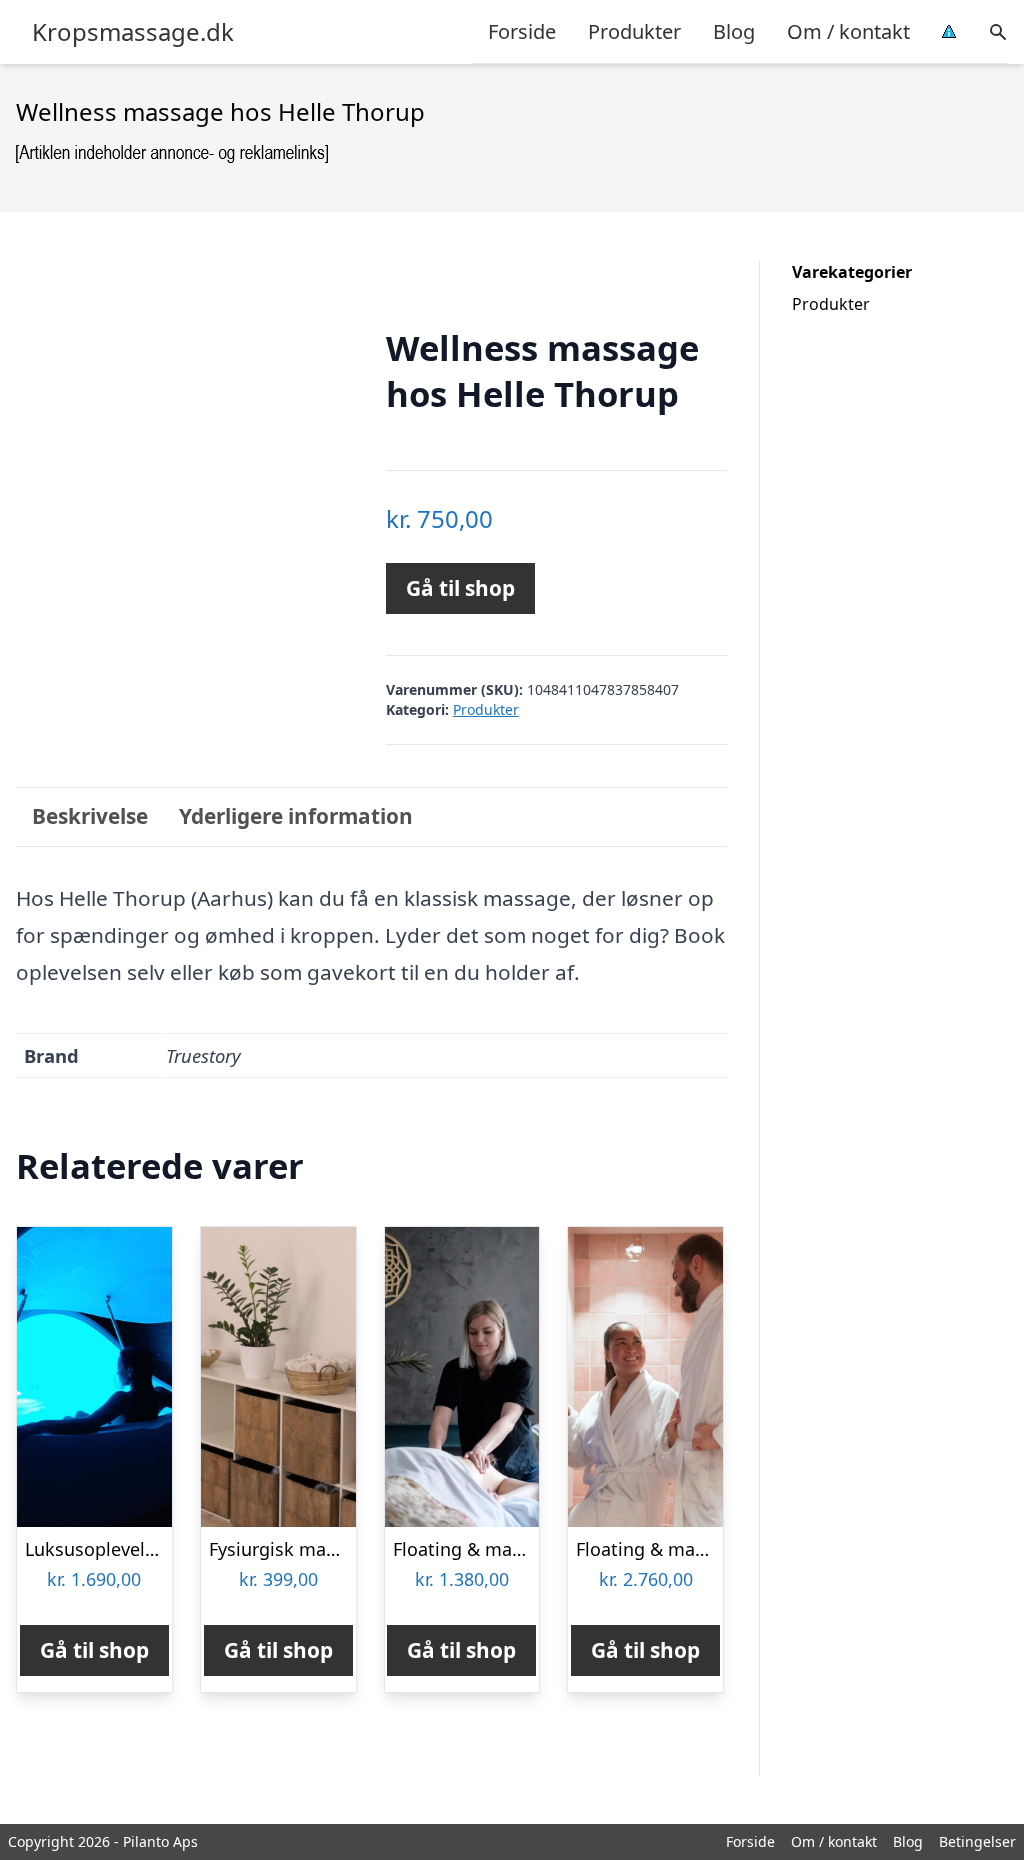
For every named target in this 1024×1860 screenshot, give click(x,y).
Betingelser (977, 1841)
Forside (522, 31)
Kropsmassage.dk (133, 32)
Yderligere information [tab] (296, 816)
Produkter (634, 31)
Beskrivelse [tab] (90, 816)
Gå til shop (460, 588)
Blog (734, 31)
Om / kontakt (848, 31)
